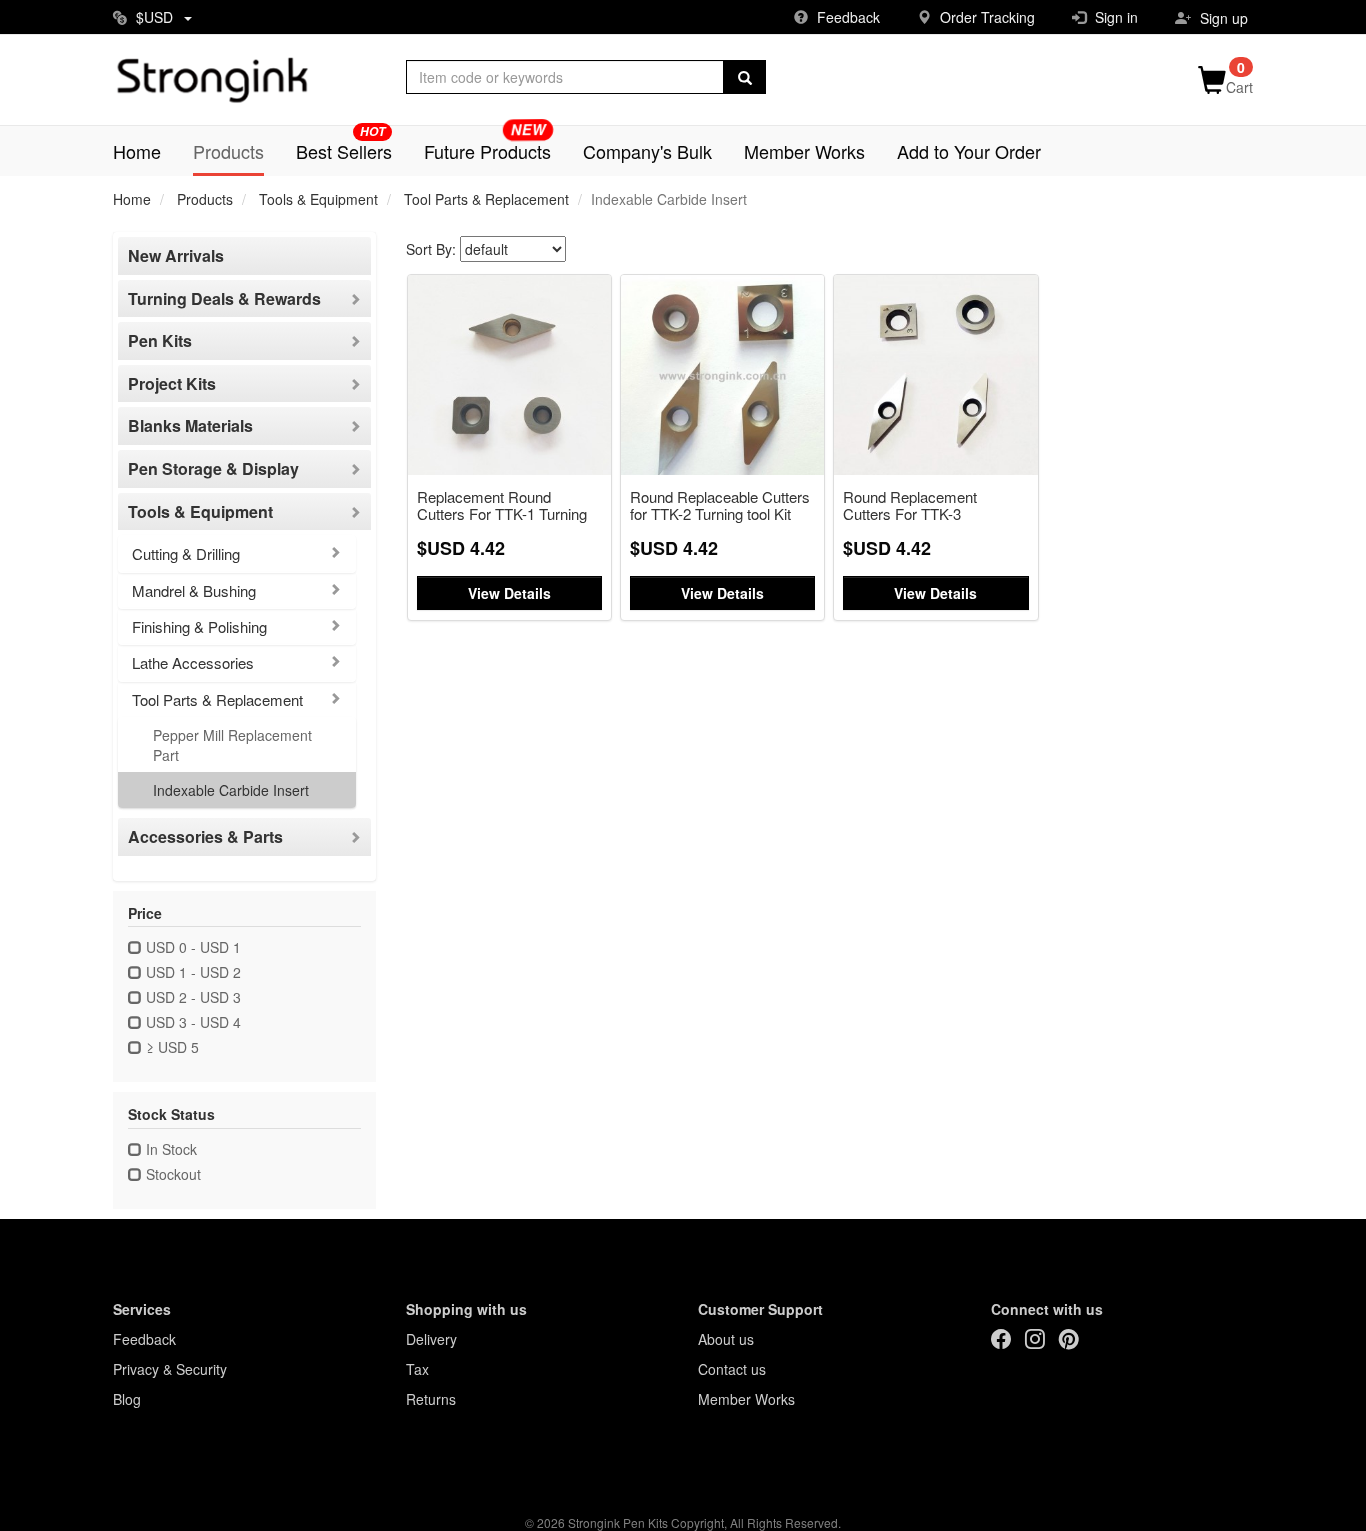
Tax (417, 1369)
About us (726, 1339)
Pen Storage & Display (213, 469)
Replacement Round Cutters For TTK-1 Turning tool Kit (502, 506)
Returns (431, 1399)
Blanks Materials (190, 426)
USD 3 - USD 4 (191, 1022)
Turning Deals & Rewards (224, 299)
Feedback (144, 1339)
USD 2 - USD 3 (191, 997)
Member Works (804, 151)
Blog (127, 1399)
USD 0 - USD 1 (191, 947)
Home (137, 151)
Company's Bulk (647, 151)
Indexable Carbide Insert (231, 790)
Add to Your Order (969, 151)
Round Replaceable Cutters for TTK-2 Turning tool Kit (720, 506)
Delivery (431, 1339)
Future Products (487, 151)
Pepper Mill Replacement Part (232, 745)
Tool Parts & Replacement (486, 199)
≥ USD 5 (170, 1047)
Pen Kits (160, 341)
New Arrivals (176, 256)
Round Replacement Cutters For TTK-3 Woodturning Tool (910, 506)
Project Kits (172, 384)
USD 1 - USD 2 (191, 972)
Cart (1239, 87)
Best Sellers (344, 151)
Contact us (732, 1369)
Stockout (171, 1174)
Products (228, 151)
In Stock (169, 1149)
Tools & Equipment (318, 199)
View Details (509, 593)
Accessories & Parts (205, 837)
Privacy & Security (170, 1369)
